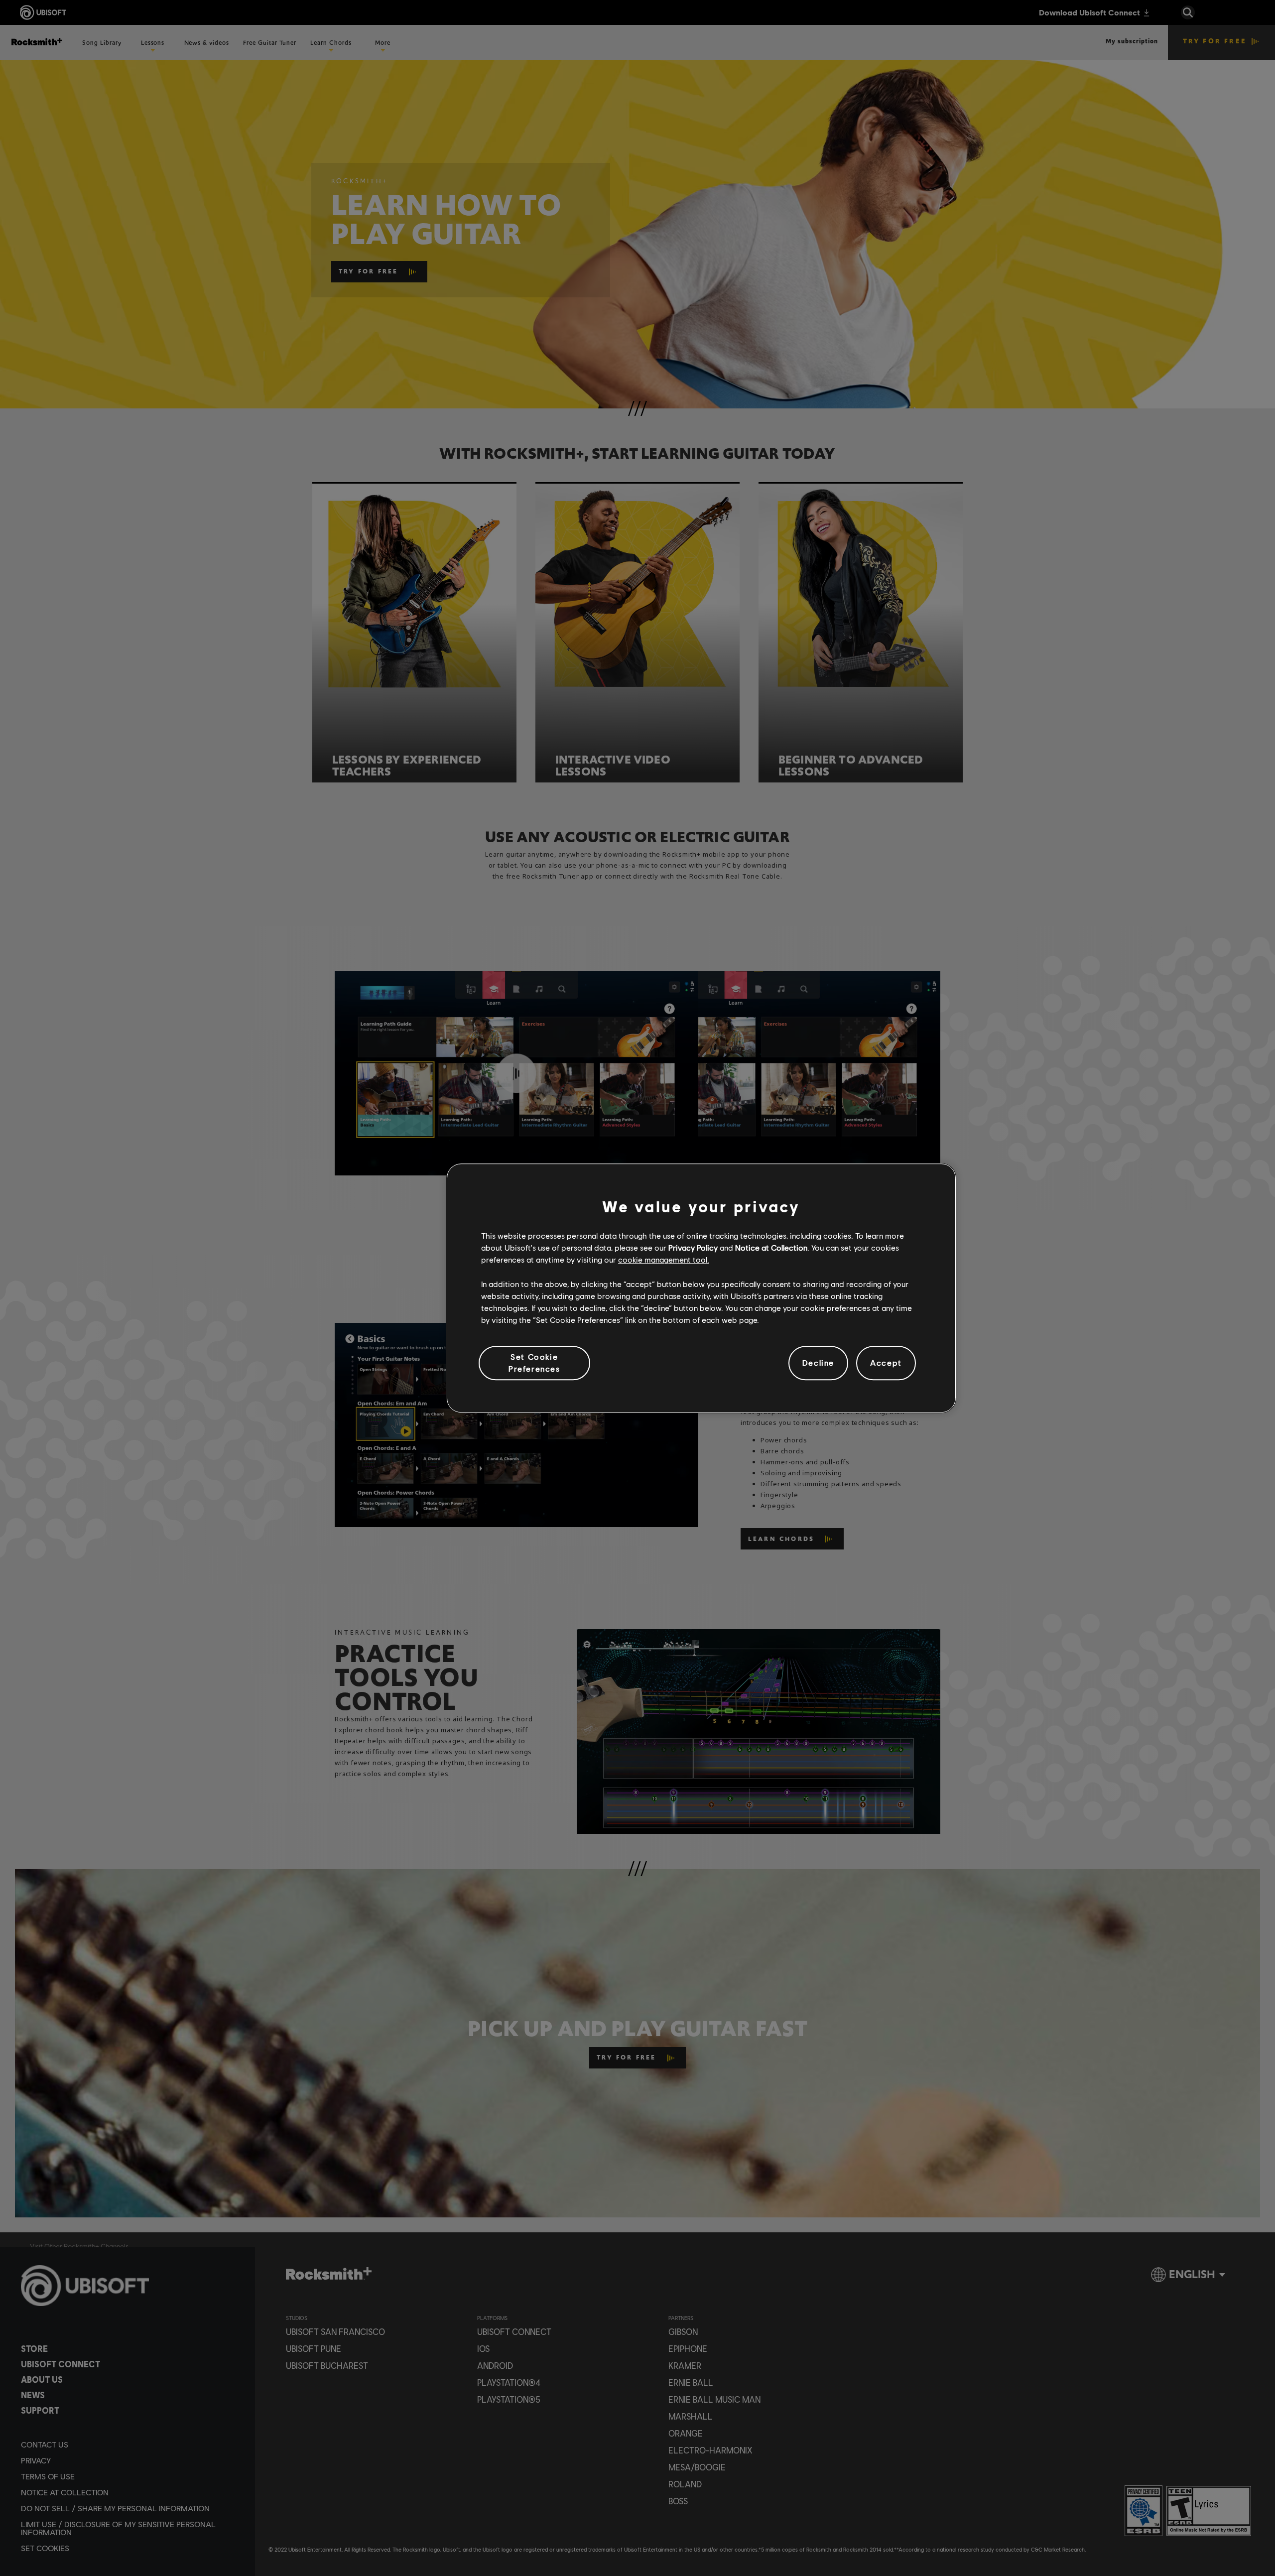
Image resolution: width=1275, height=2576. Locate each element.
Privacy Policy (693, 1247)
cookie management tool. (664, 1260)
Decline (818, 1363)
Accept (886, 1363)
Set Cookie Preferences (534, 1362)
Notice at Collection (771, 1247)
